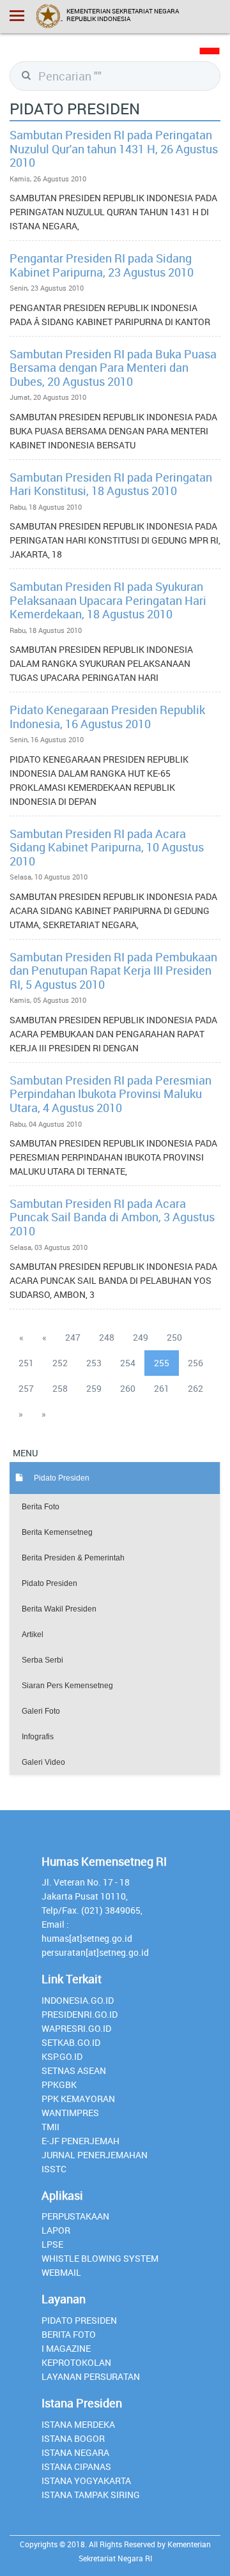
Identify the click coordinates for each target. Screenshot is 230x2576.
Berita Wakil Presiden (59, 1609)
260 (128, 1388)
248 (107, 1337)
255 (162, 1363)
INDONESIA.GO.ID (78, 2000)
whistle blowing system (100, 2258)
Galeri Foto (41, 1711)
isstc (54, 2169)
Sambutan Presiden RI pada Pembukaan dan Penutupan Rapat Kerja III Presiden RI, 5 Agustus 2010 (113, 971)
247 (73, 1337)
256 (195, 1363)
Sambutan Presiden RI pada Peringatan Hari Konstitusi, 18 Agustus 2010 (111, 484)
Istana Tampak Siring (91, 2495)
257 (26, 1388)
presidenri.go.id (80, 2014)
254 (128, 1363)
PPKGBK (59, 2084)
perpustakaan (75, 2216)
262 (195, 1388)
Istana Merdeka (78, 2424)
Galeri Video (43, 1762)
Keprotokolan (76, 2362)
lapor (56, 2230)
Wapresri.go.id (76, 2028)
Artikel (33, 1635)
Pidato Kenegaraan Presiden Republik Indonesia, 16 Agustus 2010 (107, 717)
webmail (61, 2272)
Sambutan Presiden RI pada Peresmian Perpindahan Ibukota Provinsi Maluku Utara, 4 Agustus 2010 (111, 1094)
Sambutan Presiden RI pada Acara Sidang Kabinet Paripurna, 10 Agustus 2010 (107, 847)
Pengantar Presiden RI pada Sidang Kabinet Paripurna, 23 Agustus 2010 (102, 265)
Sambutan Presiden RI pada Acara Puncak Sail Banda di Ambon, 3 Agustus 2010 (112, 1217)
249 (141, 1337)
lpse (52, 2244)
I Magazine (66, 2348)
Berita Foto (41, 1507)
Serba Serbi (42, 1660)
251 (26, 1363)
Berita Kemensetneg (57, 1532)
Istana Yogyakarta (86, 2481)
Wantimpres (70, 2113)
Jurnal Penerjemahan (95, 2155)
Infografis (38, 1737)
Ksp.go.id (62, 2056)
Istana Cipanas (76, 2466)
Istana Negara (75, 2452)
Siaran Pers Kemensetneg (67, 1686)
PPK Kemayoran (78, 2099)
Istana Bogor (73, 2438)
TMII (50, 2127)
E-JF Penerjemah (80, 2141)
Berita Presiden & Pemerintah (73, 1558)
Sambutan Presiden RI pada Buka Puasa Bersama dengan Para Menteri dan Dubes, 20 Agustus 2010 (113, 368)
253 (94, 1363)
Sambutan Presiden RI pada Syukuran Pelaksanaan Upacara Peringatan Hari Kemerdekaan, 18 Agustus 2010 (108, 600)
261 (162, 1388)
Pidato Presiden (50, 1583)
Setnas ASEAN (74, 2070)
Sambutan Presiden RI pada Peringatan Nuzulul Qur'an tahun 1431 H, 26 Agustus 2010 (114, 149)
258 (60, 1388)
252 (60, 1363)
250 (174, 1337)
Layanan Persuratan (91, 2376)
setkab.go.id (71, 2042)
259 (94, 1388)
